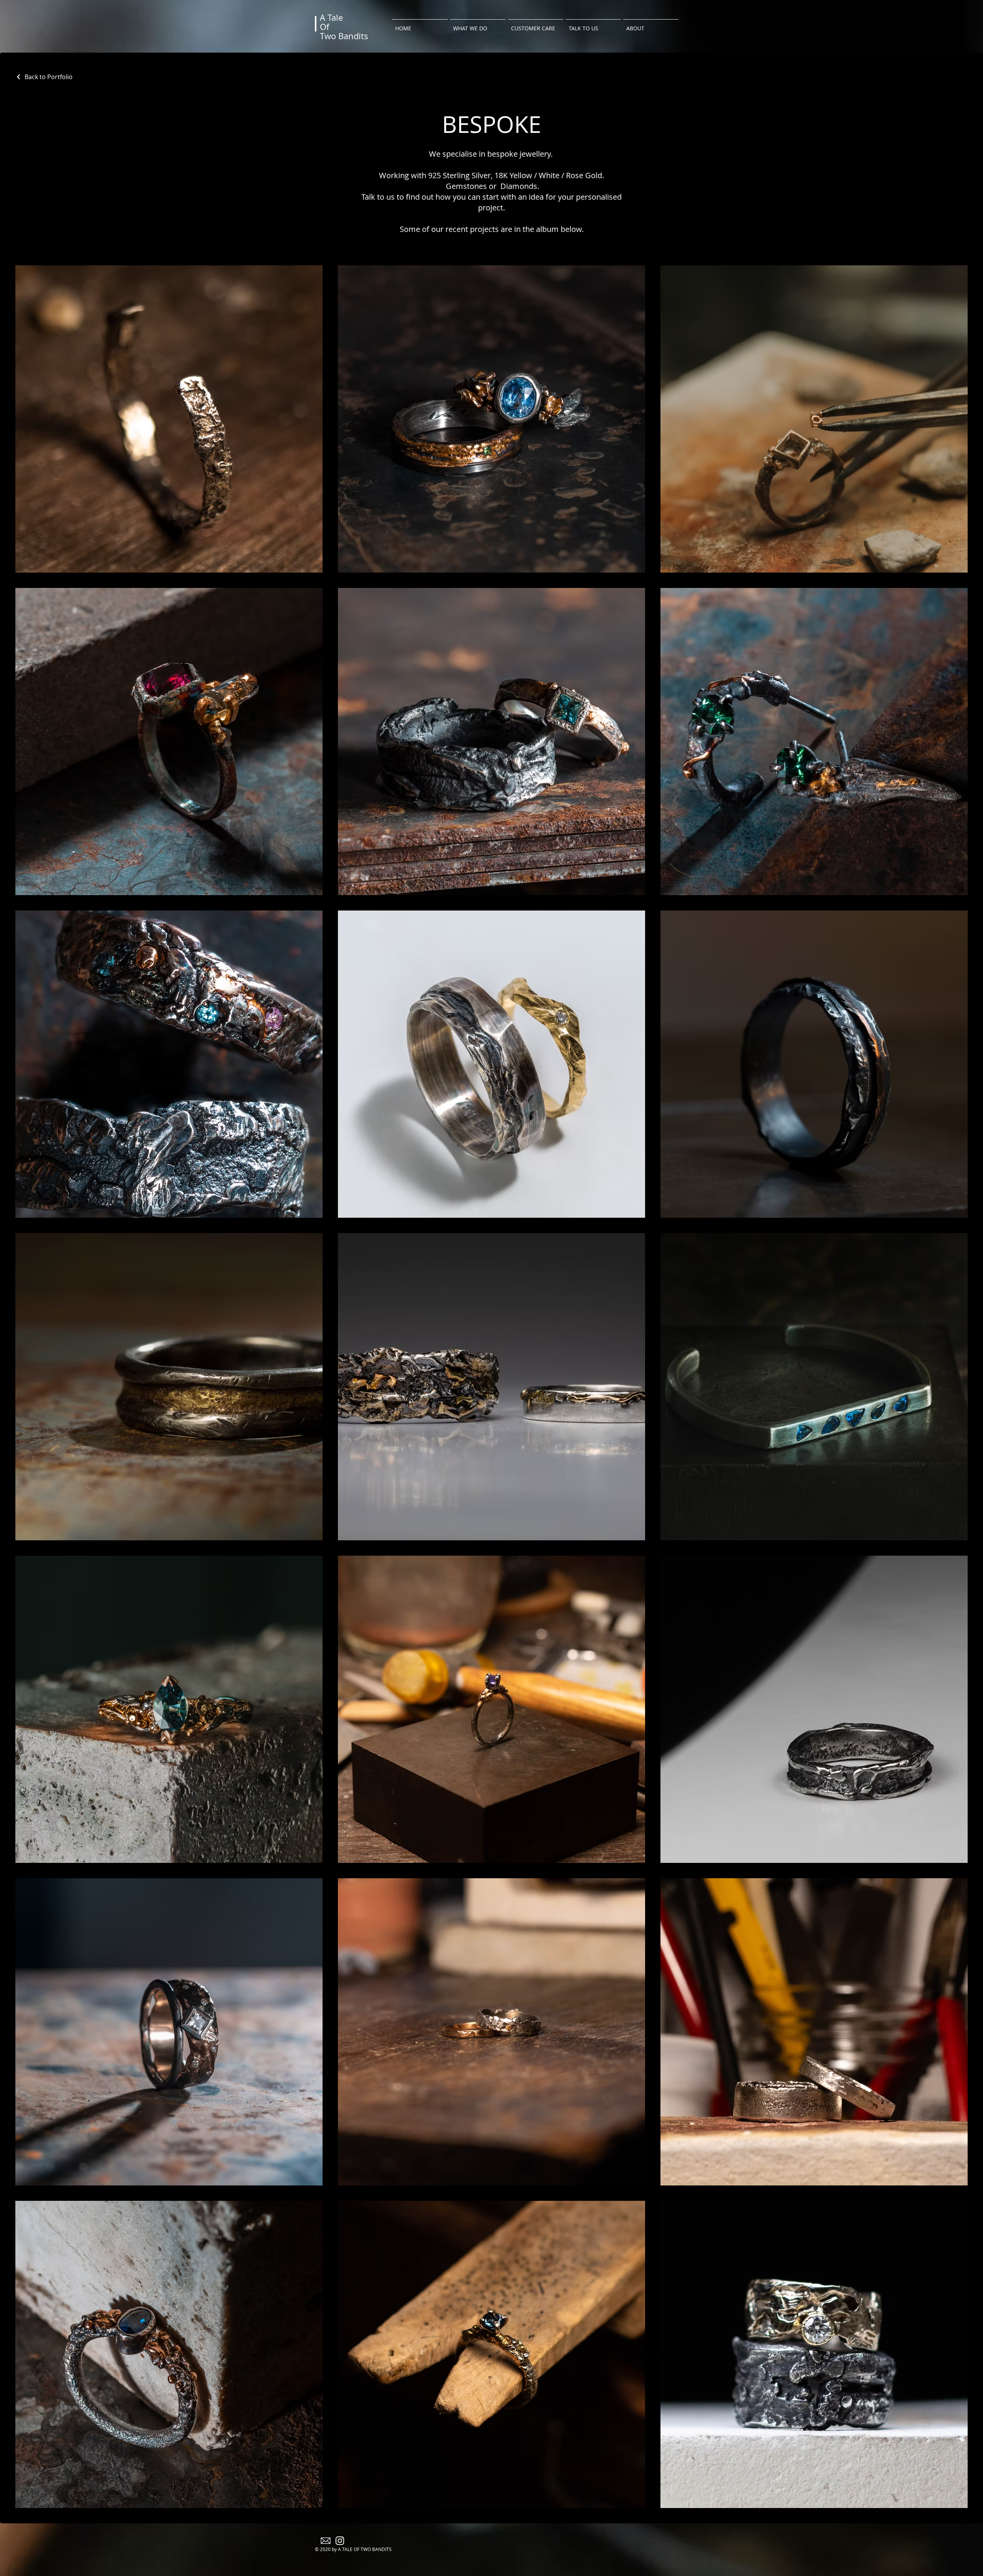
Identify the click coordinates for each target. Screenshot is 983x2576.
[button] (478, 25)
